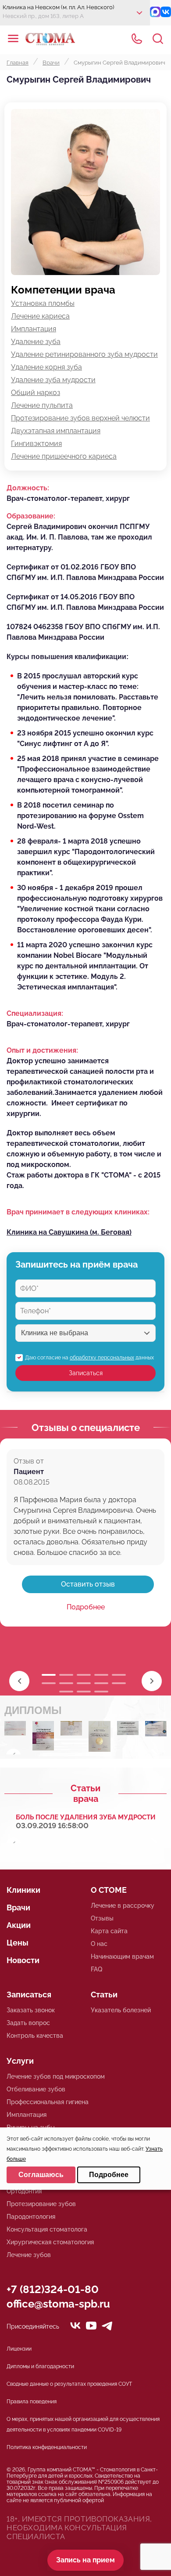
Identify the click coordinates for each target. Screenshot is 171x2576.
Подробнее (86, 1607)
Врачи (18, 1908)
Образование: (31, 516)
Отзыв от (29, 1461)
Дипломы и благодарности (40, 2366)
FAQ (96, 1969)
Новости (23, 1960)
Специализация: (35, 1013)
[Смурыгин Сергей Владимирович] (15, 1730)
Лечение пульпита (42, 405)
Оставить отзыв (88, 1584)
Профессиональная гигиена (48, 2102)
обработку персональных (102, 1358)
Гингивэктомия (36, 444)
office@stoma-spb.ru (58, 2304)
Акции (19, 1925)
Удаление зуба (36, 342)
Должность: (28, 488)
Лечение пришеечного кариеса (64, 456)
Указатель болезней (121, 2010)
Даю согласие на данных (89, 1358)
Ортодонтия (24, 2191)
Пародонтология (31, 2217)
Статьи (104, 1994)
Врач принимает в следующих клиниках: (78, 1212)
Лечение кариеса (40, 316)
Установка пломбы (43, 303)
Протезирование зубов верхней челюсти (80, 418)
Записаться (86, 1373)
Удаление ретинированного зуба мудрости (84, 354)
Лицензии (19, 2349)
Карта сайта (109, 1931)
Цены (18, 1943)
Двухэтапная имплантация (56, 431)
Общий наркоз (36, 393)
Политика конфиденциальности (47, 2447)
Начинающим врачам (122, 1956)
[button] (152, 1681)
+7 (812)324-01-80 (53, 2289)
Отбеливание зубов (36, 2089)
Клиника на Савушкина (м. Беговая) (69, 1232)
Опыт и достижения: (42, 1050)
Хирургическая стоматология (50, 2242)
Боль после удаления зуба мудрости (86, 1817)
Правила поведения (32, 2402)
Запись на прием (85, 2560)
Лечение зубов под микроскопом (56, 2076)
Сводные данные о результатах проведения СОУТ (69, 2384)
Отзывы (102, 1918)
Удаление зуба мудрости (53, 380)
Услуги (20, 2061)
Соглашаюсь (41, 2175)
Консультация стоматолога (47, 2229)
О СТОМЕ (109, 1890)
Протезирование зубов (41, 2204)
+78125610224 (137, 39)
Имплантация (34, 329)
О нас (99, 1944)
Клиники (23, 1890)
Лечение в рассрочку (123, 1906)
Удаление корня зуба (46, 367)
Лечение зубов (29, 2255)
